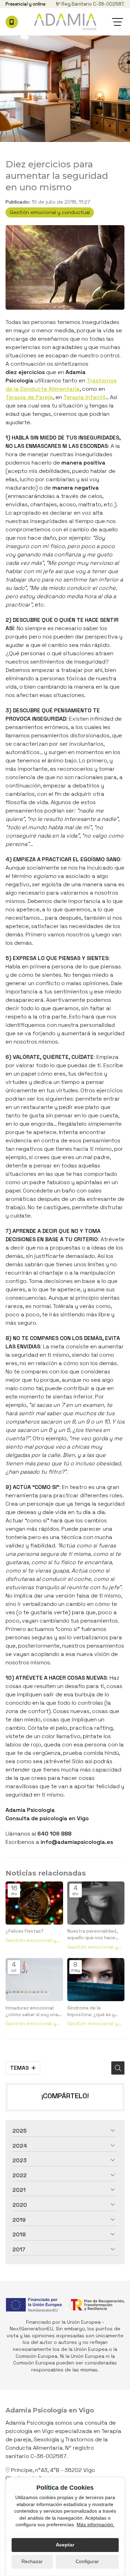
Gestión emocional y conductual (50, 212)
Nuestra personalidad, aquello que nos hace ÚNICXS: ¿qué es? (93, 1935)
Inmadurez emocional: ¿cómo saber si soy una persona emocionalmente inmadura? (32, 2011)
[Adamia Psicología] (65, 22)
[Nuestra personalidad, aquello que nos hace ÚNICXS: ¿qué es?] (96, 1903)
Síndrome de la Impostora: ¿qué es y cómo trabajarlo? (91, 2011)
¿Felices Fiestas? (25, 1931)
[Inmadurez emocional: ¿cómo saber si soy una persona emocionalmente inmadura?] (34, 1980)
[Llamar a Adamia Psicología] (12, 22)
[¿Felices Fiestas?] (34, 1903)
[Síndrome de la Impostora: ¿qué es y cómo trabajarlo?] (96, 1980)
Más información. (96, 2525)
